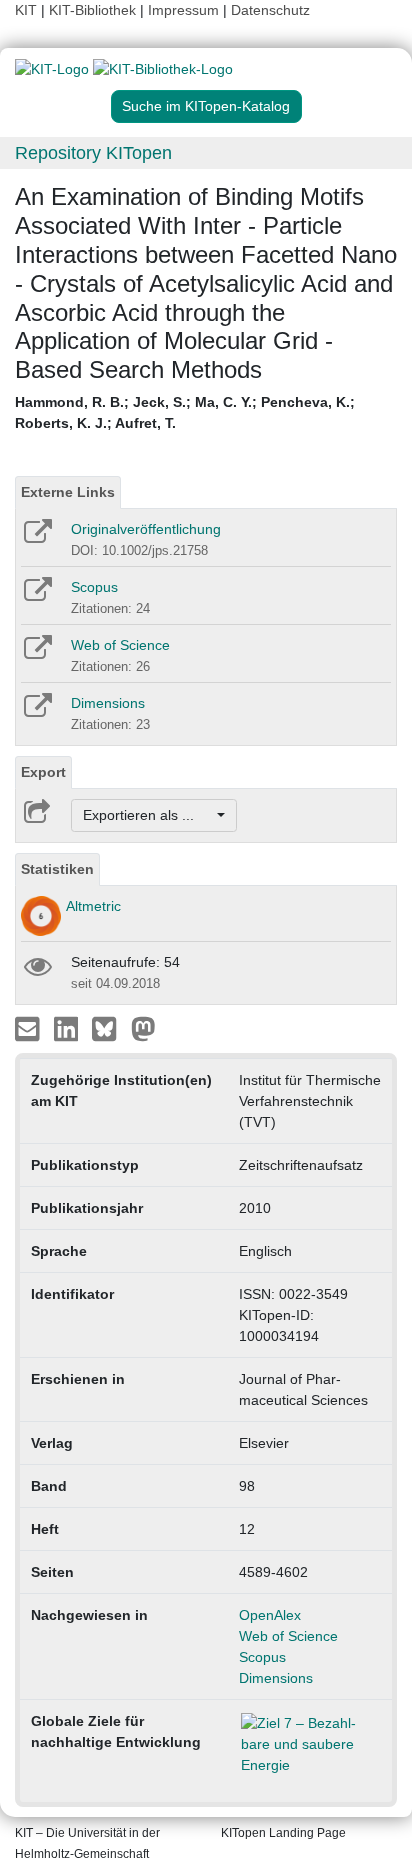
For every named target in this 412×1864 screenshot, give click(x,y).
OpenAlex (270, 1615)
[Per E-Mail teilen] (29, 1028)
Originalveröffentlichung (146, 529)
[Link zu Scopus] (36, 596)
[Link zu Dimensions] (36, 712)
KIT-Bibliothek (94, 10)
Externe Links (68, 492)
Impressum (183, 10)
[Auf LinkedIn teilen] (68, 1028)
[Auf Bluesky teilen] (109, 1028)
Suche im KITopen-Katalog (206, 106)
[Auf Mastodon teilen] (143, 1028)
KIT (26, 10)
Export (43, 772)
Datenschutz (270, 10)
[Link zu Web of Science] (36, 654)
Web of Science (120, 645)
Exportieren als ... (148, 815)
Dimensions (108, 703)
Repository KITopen (93, 153)
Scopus (94, 587)
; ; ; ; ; (185, 412)
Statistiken (57, 869)
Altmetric (93, 906)
